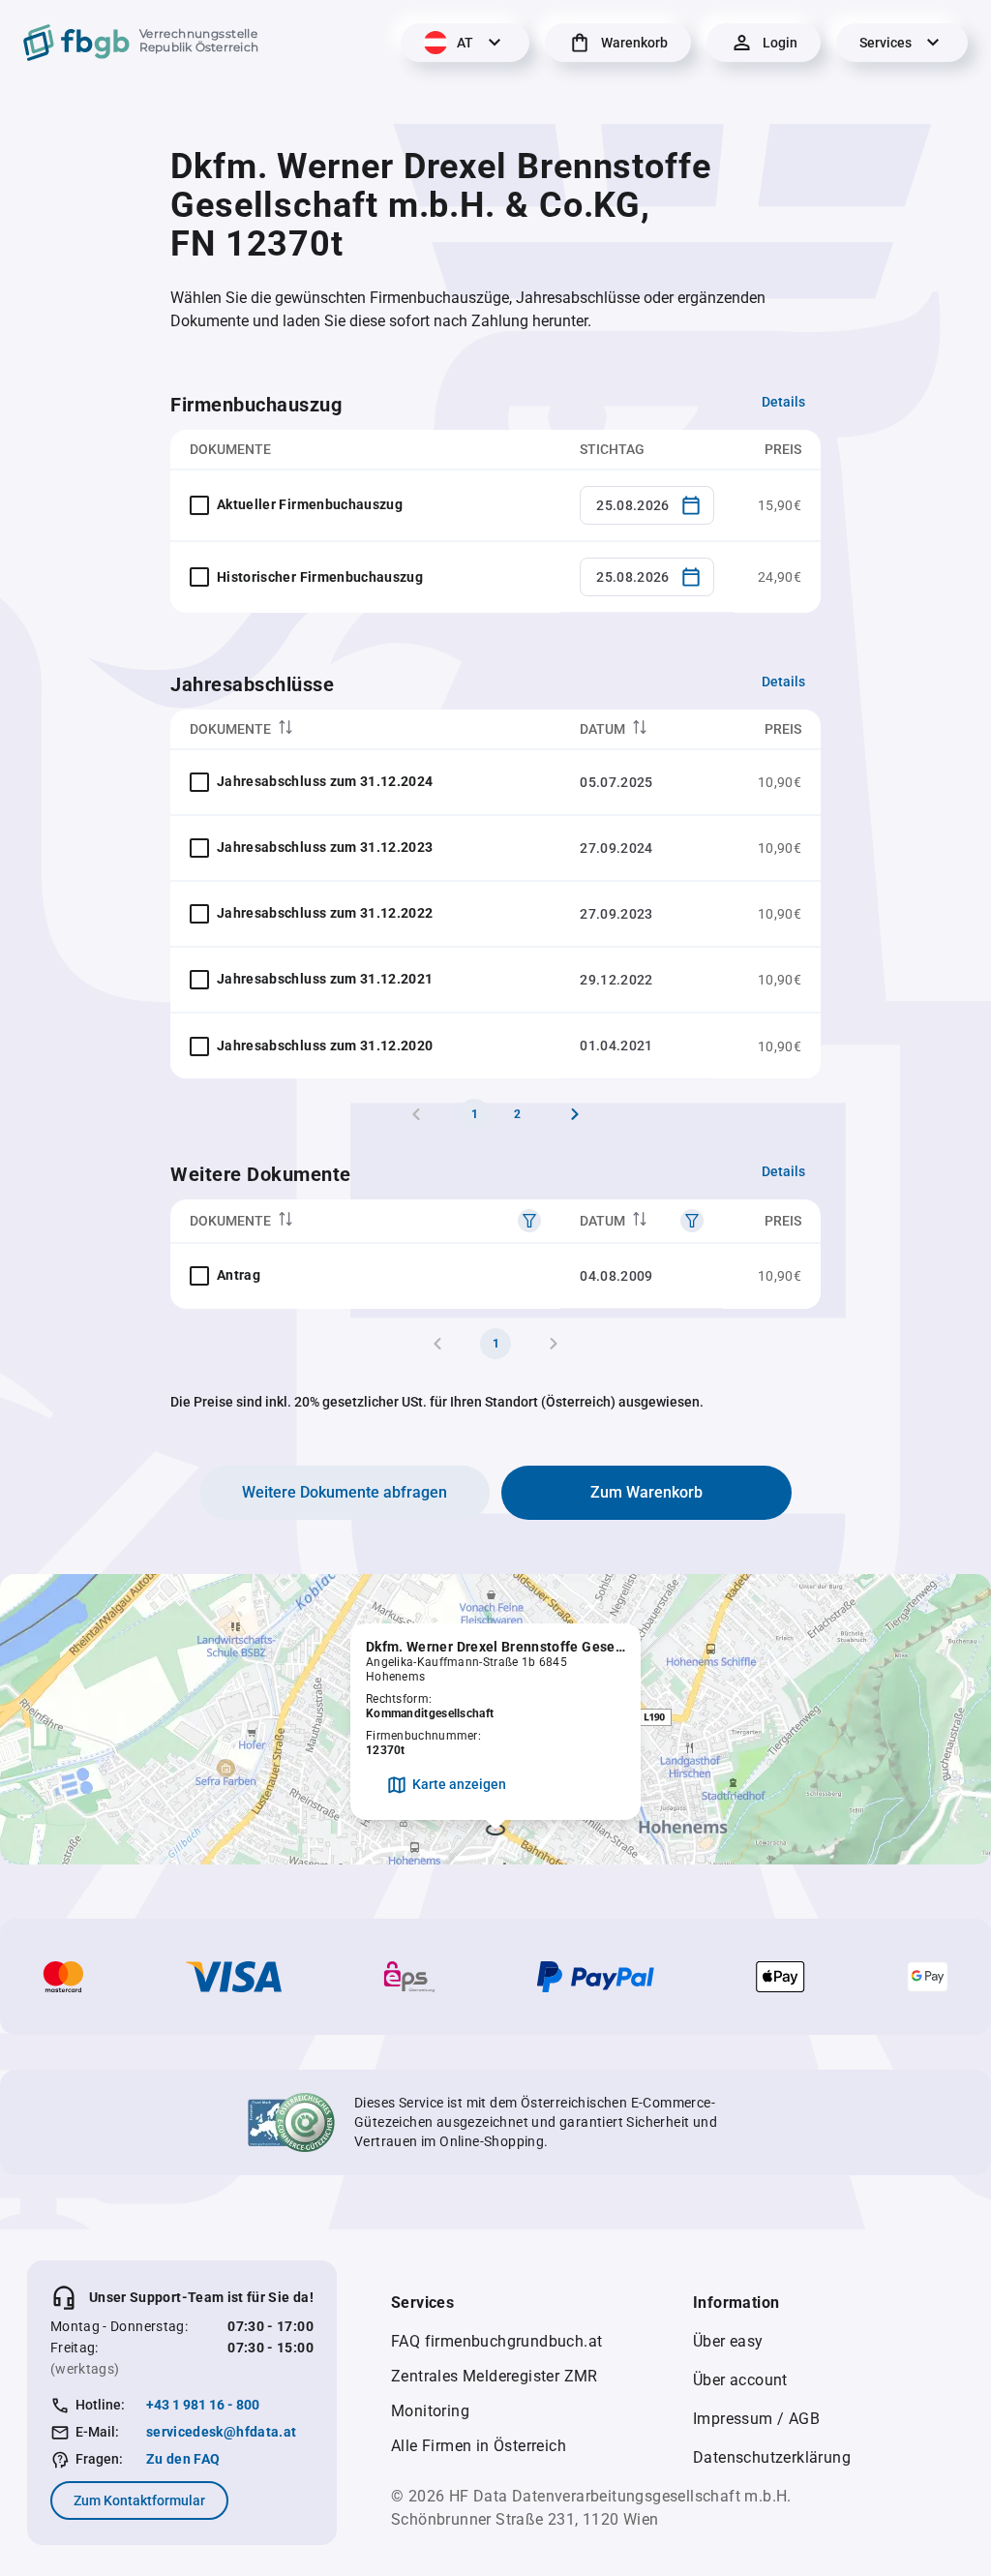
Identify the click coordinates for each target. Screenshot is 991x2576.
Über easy (728, 2341)
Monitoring (430, 2411)
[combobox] (647, 505)
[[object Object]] (529, 1221)
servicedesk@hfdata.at (221, 2432)
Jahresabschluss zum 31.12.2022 (325, 913)
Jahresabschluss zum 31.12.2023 (325, 847)
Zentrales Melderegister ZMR (495, 2376)
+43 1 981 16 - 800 (203, 2405)
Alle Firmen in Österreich (479, 2446)
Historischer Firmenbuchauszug (320, 577)
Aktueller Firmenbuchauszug (310, 504)
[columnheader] (365, 729)
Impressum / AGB (756, 2419)
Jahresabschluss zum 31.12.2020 (325, 1046)
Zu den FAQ (183, 2459)
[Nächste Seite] (575, 1114)
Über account (740, 2380)
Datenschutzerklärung (772, 2457)
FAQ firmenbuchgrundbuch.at (496, 2341)
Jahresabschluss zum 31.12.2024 (325, 781)
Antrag (239, 1275)
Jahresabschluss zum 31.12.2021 (325, 979)
